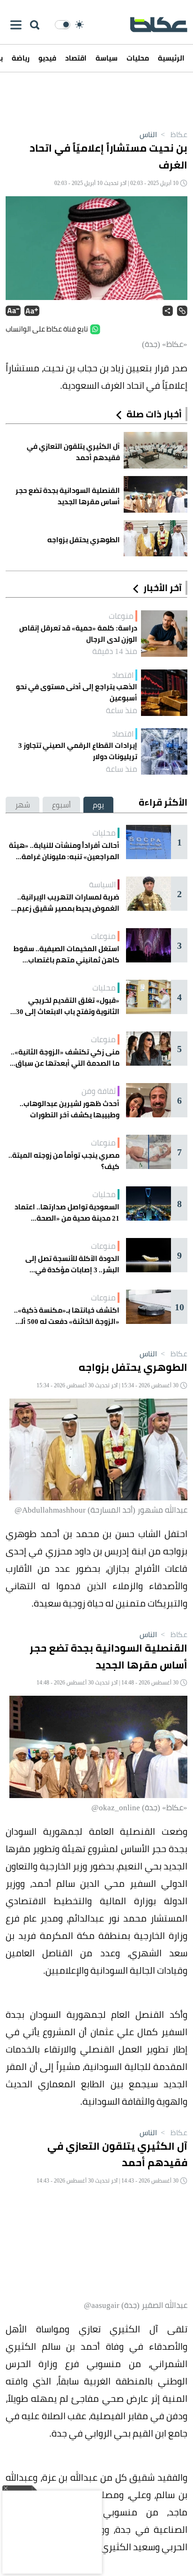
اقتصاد (76, 58)
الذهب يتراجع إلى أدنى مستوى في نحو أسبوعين (77, 692)
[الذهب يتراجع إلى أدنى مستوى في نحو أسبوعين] (164, 693)
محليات (138, 58)
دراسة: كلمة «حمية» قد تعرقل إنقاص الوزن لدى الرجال (78, 634)
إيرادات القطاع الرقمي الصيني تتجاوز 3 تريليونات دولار (78, 751)
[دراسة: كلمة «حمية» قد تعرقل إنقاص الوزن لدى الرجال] (164, 634)
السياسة (102, 884)
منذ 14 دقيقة (115, 651)
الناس (148, 134)
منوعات (121, 616)
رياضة (21, 58)
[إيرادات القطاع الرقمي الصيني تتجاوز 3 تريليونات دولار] (164, 751)
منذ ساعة (122, 710)
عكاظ (173, 134)
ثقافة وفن (99, 1091)
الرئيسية (171, 58)
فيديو (47, 58)
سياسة (107, 58)
